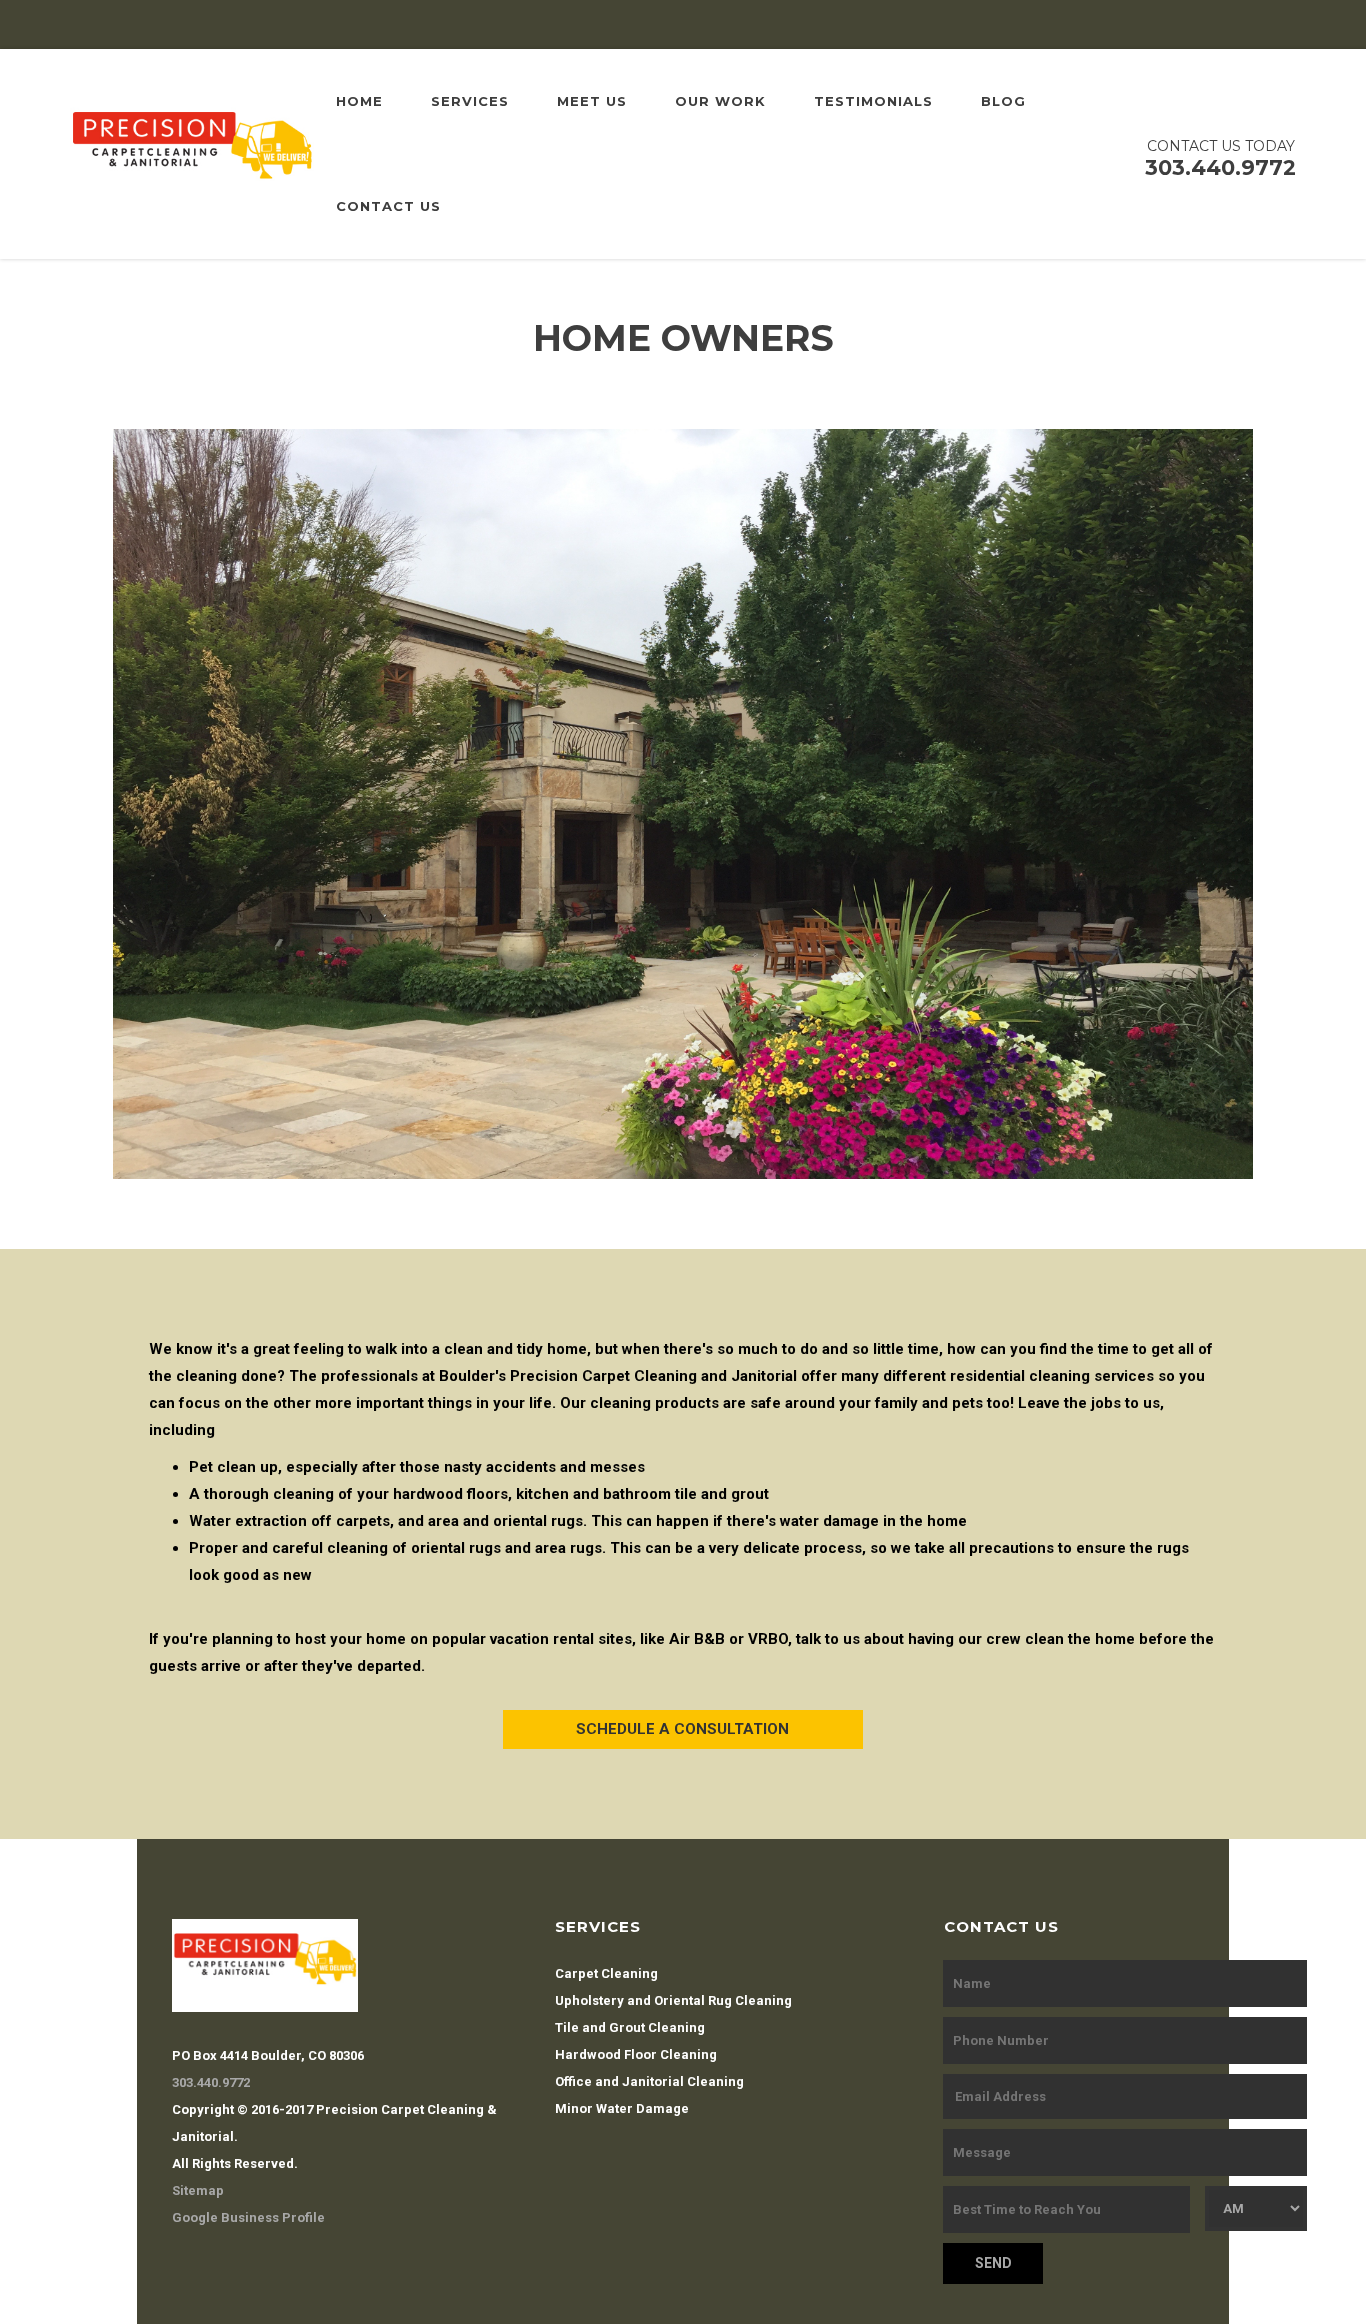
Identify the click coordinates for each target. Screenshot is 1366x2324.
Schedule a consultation (682, 1729)
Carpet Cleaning (606, 1973)
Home (359, 101)
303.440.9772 (211, 2082)
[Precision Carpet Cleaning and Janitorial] (192, 153)
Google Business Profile (248, 2217)
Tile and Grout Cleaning (630, 2027)
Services (470, 101)
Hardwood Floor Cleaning (636, 2054)
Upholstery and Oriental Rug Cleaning (673, 2000)
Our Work (720, 101)
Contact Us (388, 206)
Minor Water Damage (622, 2108)
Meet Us (592, 101)
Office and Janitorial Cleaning (649, 2081)
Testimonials (873, 101)
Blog (1003, 101)
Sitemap (198, 2190)
